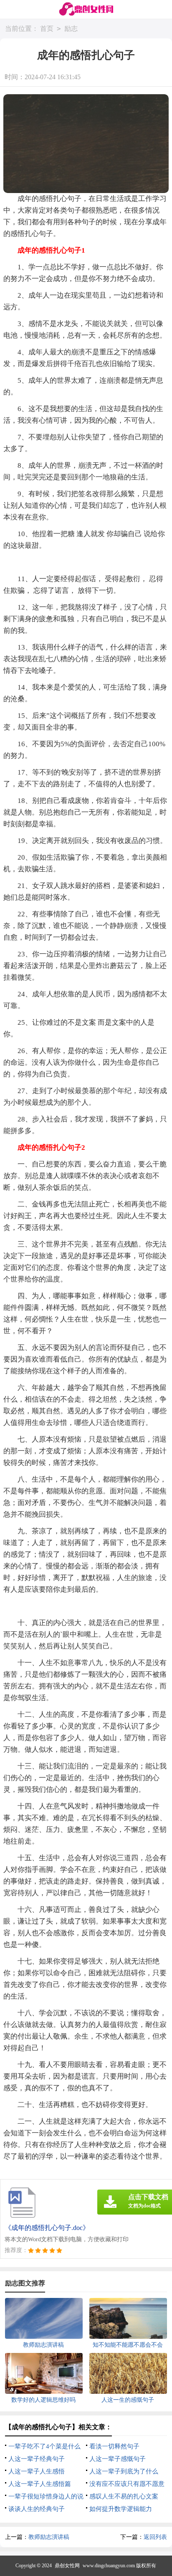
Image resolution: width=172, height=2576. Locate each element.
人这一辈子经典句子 (37, 2459)
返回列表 (155, 2537)
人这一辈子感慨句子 (118, 2459)
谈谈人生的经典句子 (37, 2509)
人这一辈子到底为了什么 (124, 2471)
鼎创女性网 (67, 2566)
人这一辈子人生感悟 (37, 2471)
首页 (47, 29)
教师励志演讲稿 (49, 2537)
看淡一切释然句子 (114, 2446)
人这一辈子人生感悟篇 (40, 2484)
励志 (71, 29)
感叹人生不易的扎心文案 (124, 2496)
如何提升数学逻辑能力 (121, 2509)
